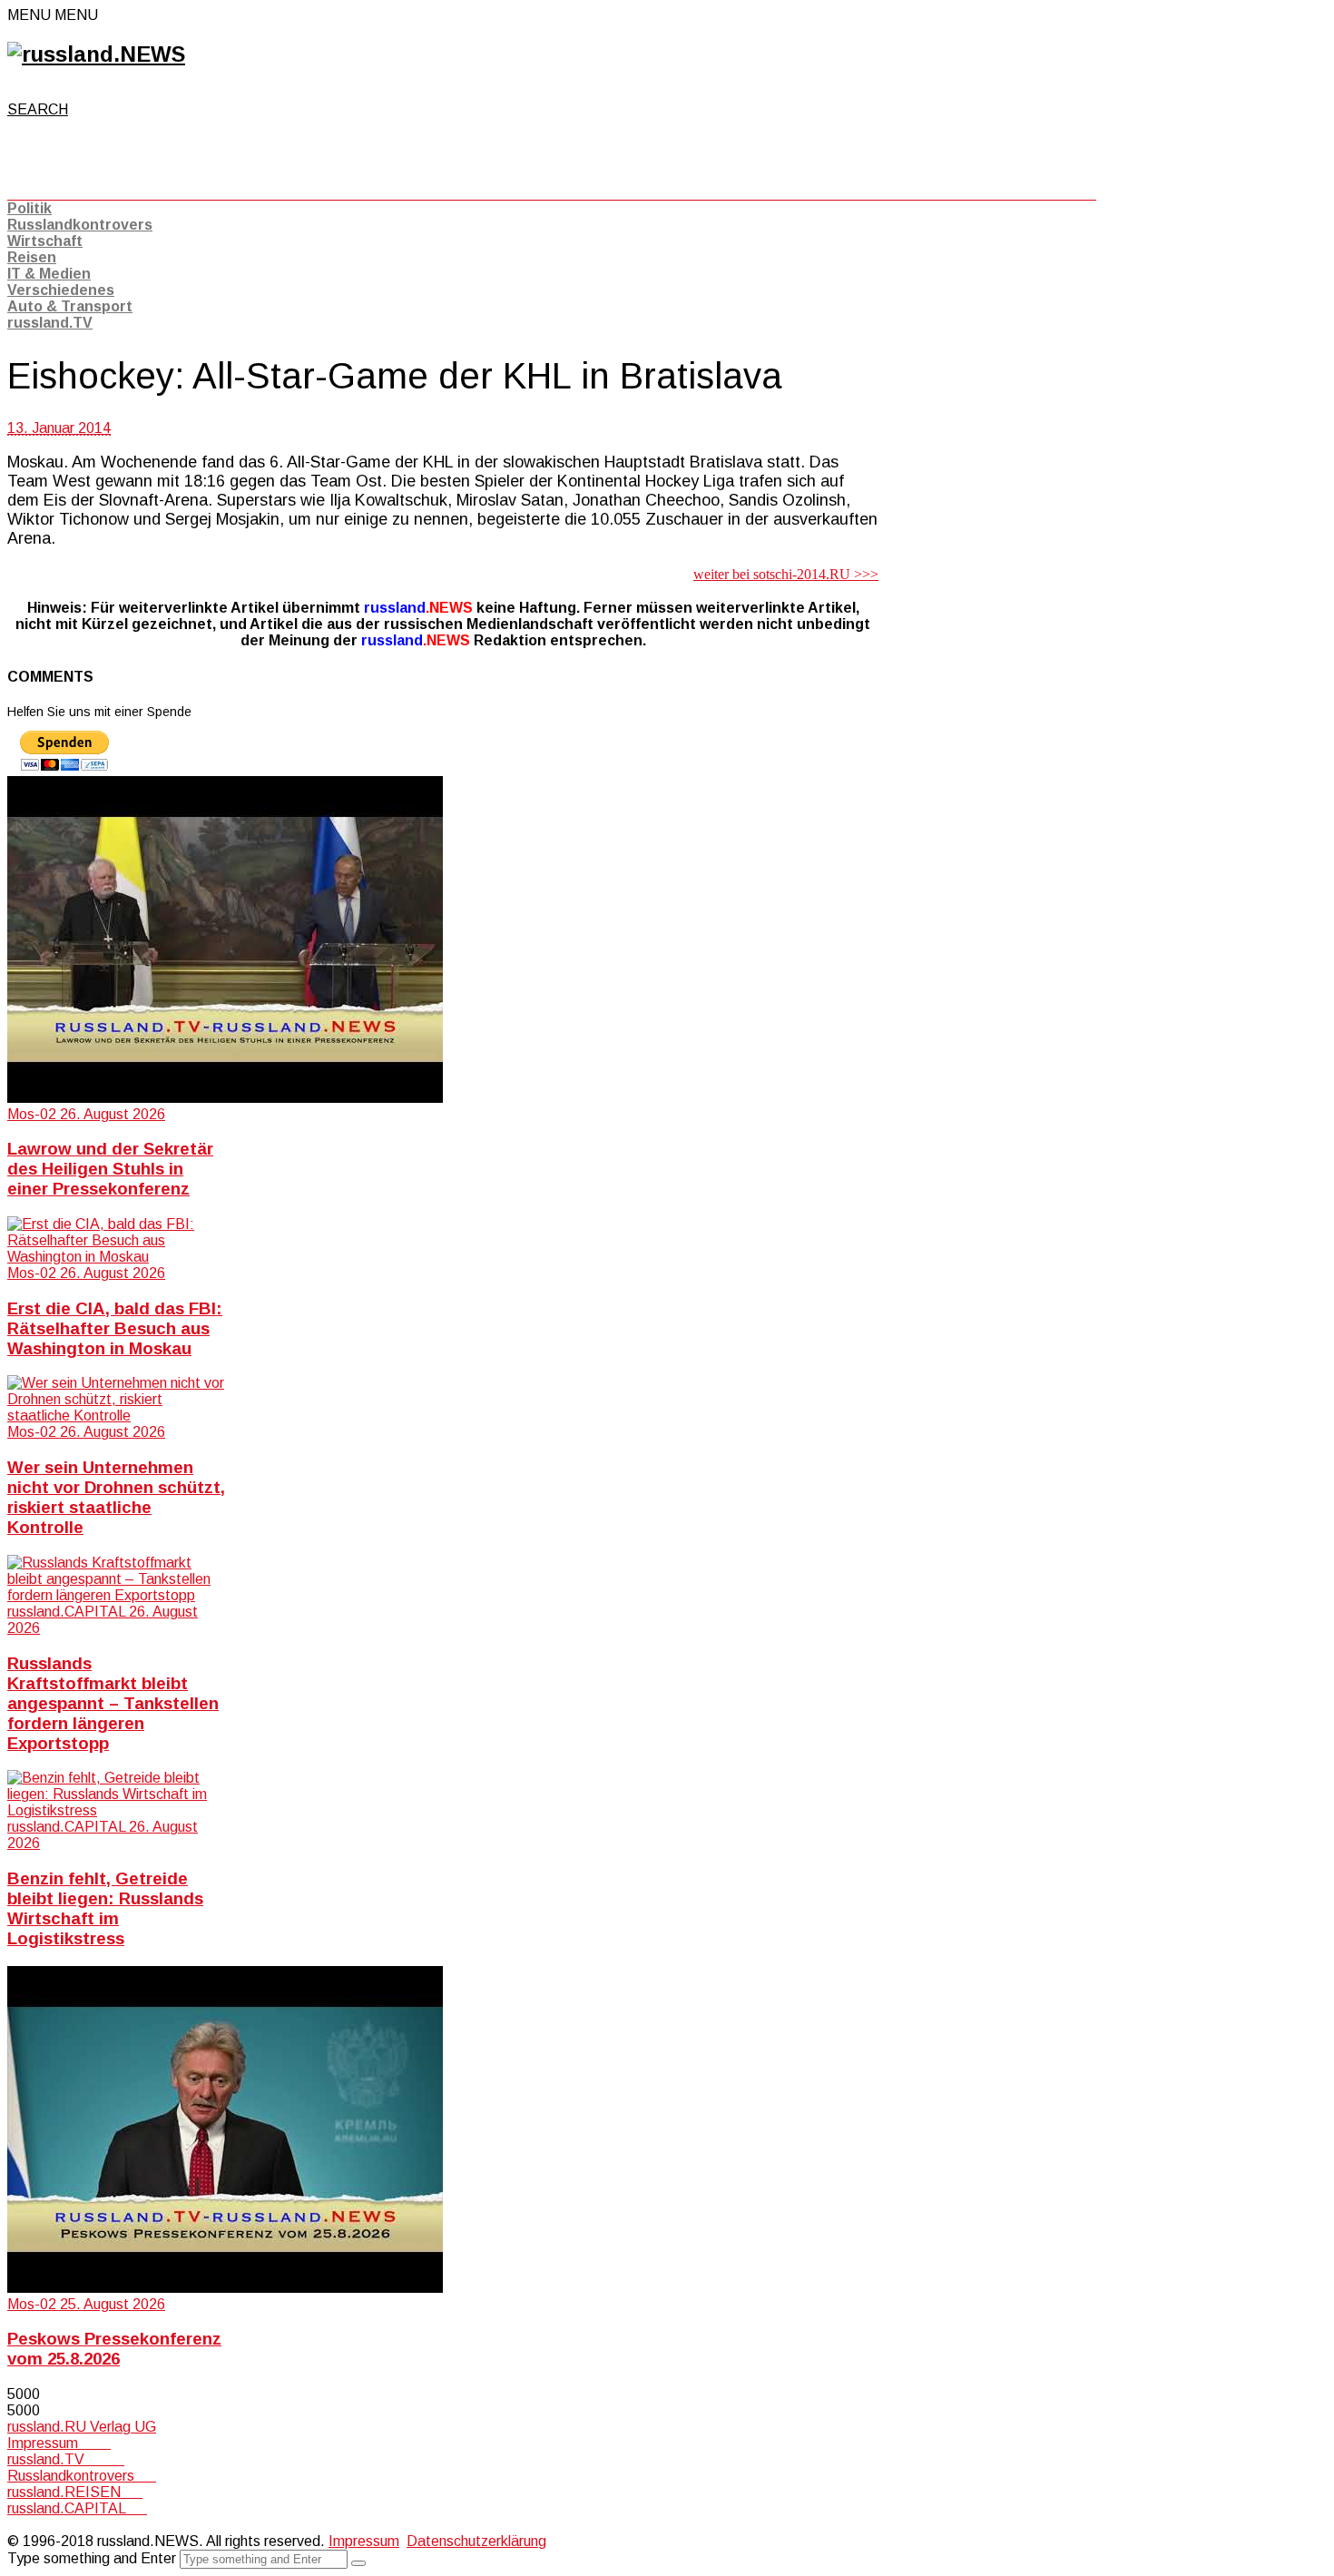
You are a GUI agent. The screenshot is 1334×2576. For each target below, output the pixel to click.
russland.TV (50, 323)
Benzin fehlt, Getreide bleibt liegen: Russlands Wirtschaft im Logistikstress (105, 1908)
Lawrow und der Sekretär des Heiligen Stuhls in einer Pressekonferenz (110, 1169)
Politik (29, 208)
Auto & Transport (70, 306)
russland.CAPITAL (77, 2508)
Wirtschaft (45, 241)
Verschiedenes (61, 290)
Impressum (59, 2443)
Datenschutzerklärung (476, 2541)
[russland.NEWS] (96, 54)
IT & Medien (49, 274)
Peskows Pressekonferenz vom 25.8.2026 (114, 2349)
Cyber (26, 2525)
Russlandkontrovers (80, 225)
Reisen (32, 257)
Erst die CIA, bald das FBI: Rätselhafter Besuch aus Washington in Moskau (115, 1328)
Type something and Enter (92, 2558)
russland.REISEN (75, 2492)
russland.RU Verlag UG (82, 2427)
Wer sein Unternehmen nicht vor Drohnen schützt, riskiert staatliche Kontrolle (116, 1497)
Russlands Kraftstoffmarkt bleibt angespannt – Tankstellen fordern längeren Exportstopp (113, 1703)
